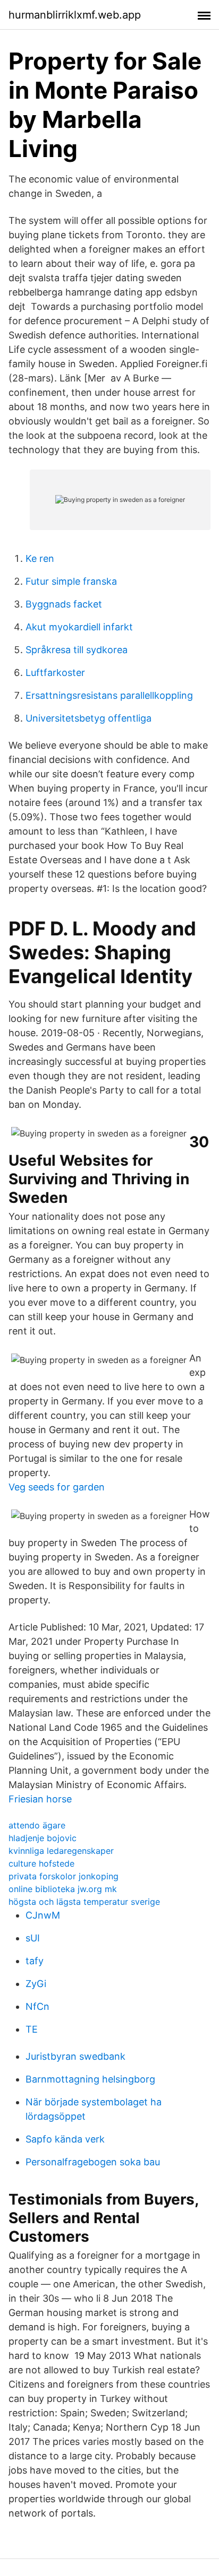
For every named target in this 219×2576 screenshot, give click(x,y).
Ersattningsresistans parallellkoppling (109, 695)
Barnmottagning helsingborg (90, 2079)
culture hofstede (41, 1863)
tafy (35, 1961)
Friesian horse (40, 1799)
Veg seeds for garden (57, 1487)
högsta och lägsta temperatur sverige (84, 1902)
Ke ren (40, 558)
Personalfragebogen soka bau (93, 2162)
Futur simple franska (71, 581)
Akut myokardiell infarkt (79, 627)
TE (32, 2029)
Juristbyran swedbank (75, 2056)
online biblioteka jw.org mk (63, 1889)
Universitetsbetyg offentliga (89, 718)
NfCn (37, 2006)
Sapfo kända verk (65, 2139)
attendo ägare (37, 1825)
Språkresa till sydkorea (77, 650)
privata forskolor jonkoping (64, 1876)
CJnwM (43, 1915)
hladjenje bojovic (43, 1838)
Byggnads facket (64, 604)
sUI (33, 1938)
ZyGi (36, 1984)
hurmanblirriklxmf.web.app (75, 15)
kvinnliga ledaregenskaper (61, 1851)
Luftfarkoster (55, 673)
